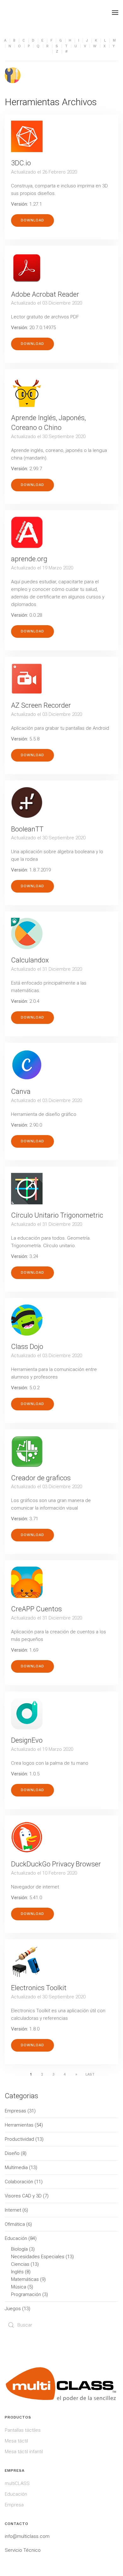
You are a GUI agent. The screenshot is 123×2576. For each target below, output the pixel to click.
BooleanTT (27, 829)
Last (90, 2074)
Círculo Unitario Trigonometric (57, 1215)
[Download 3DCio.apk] (27, 136)
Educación (16, 2494)
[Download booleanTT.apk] (27, 803)
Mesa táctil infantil (24, 2452)
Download (32, 220)
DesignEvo (27, 1740)
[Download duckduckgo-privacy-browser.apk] (27, 1837)
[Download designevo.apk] (27, 1714)
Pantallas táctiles (23, 2430)
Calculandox (30, 960)
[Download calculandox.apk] (27, 934)
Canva (21, 1091)
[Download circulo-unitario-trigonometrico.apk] (27, 1189)
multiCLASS (17, 2483)
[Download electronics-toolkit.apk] (27, 1961)
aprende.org (29, 559)
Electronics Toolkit (39, 1988)
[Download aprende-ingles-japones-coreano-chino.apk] (27, 391)
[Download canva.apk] (27, 1065)
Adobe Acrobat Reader (45, 294)
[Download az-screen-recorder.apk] (27, 679)
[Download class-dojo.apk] (27, 1320)
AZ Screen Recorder (41, 705)
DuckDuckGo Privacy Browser (56, 1864)
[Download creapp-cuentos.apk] (27, 1582)
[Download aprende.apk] (27, 532)
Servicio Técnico (23, 2550)
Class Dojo (27, 1347)
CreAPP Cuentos (36, 1609)
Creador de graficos (41, 1478)
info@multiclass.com (27, 2536)
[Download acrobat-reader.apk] (27, 268)
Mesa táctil (16, 2441)
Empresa (14, 2505)
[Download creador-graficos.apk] (27, 1451)
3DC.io (21, 163)
